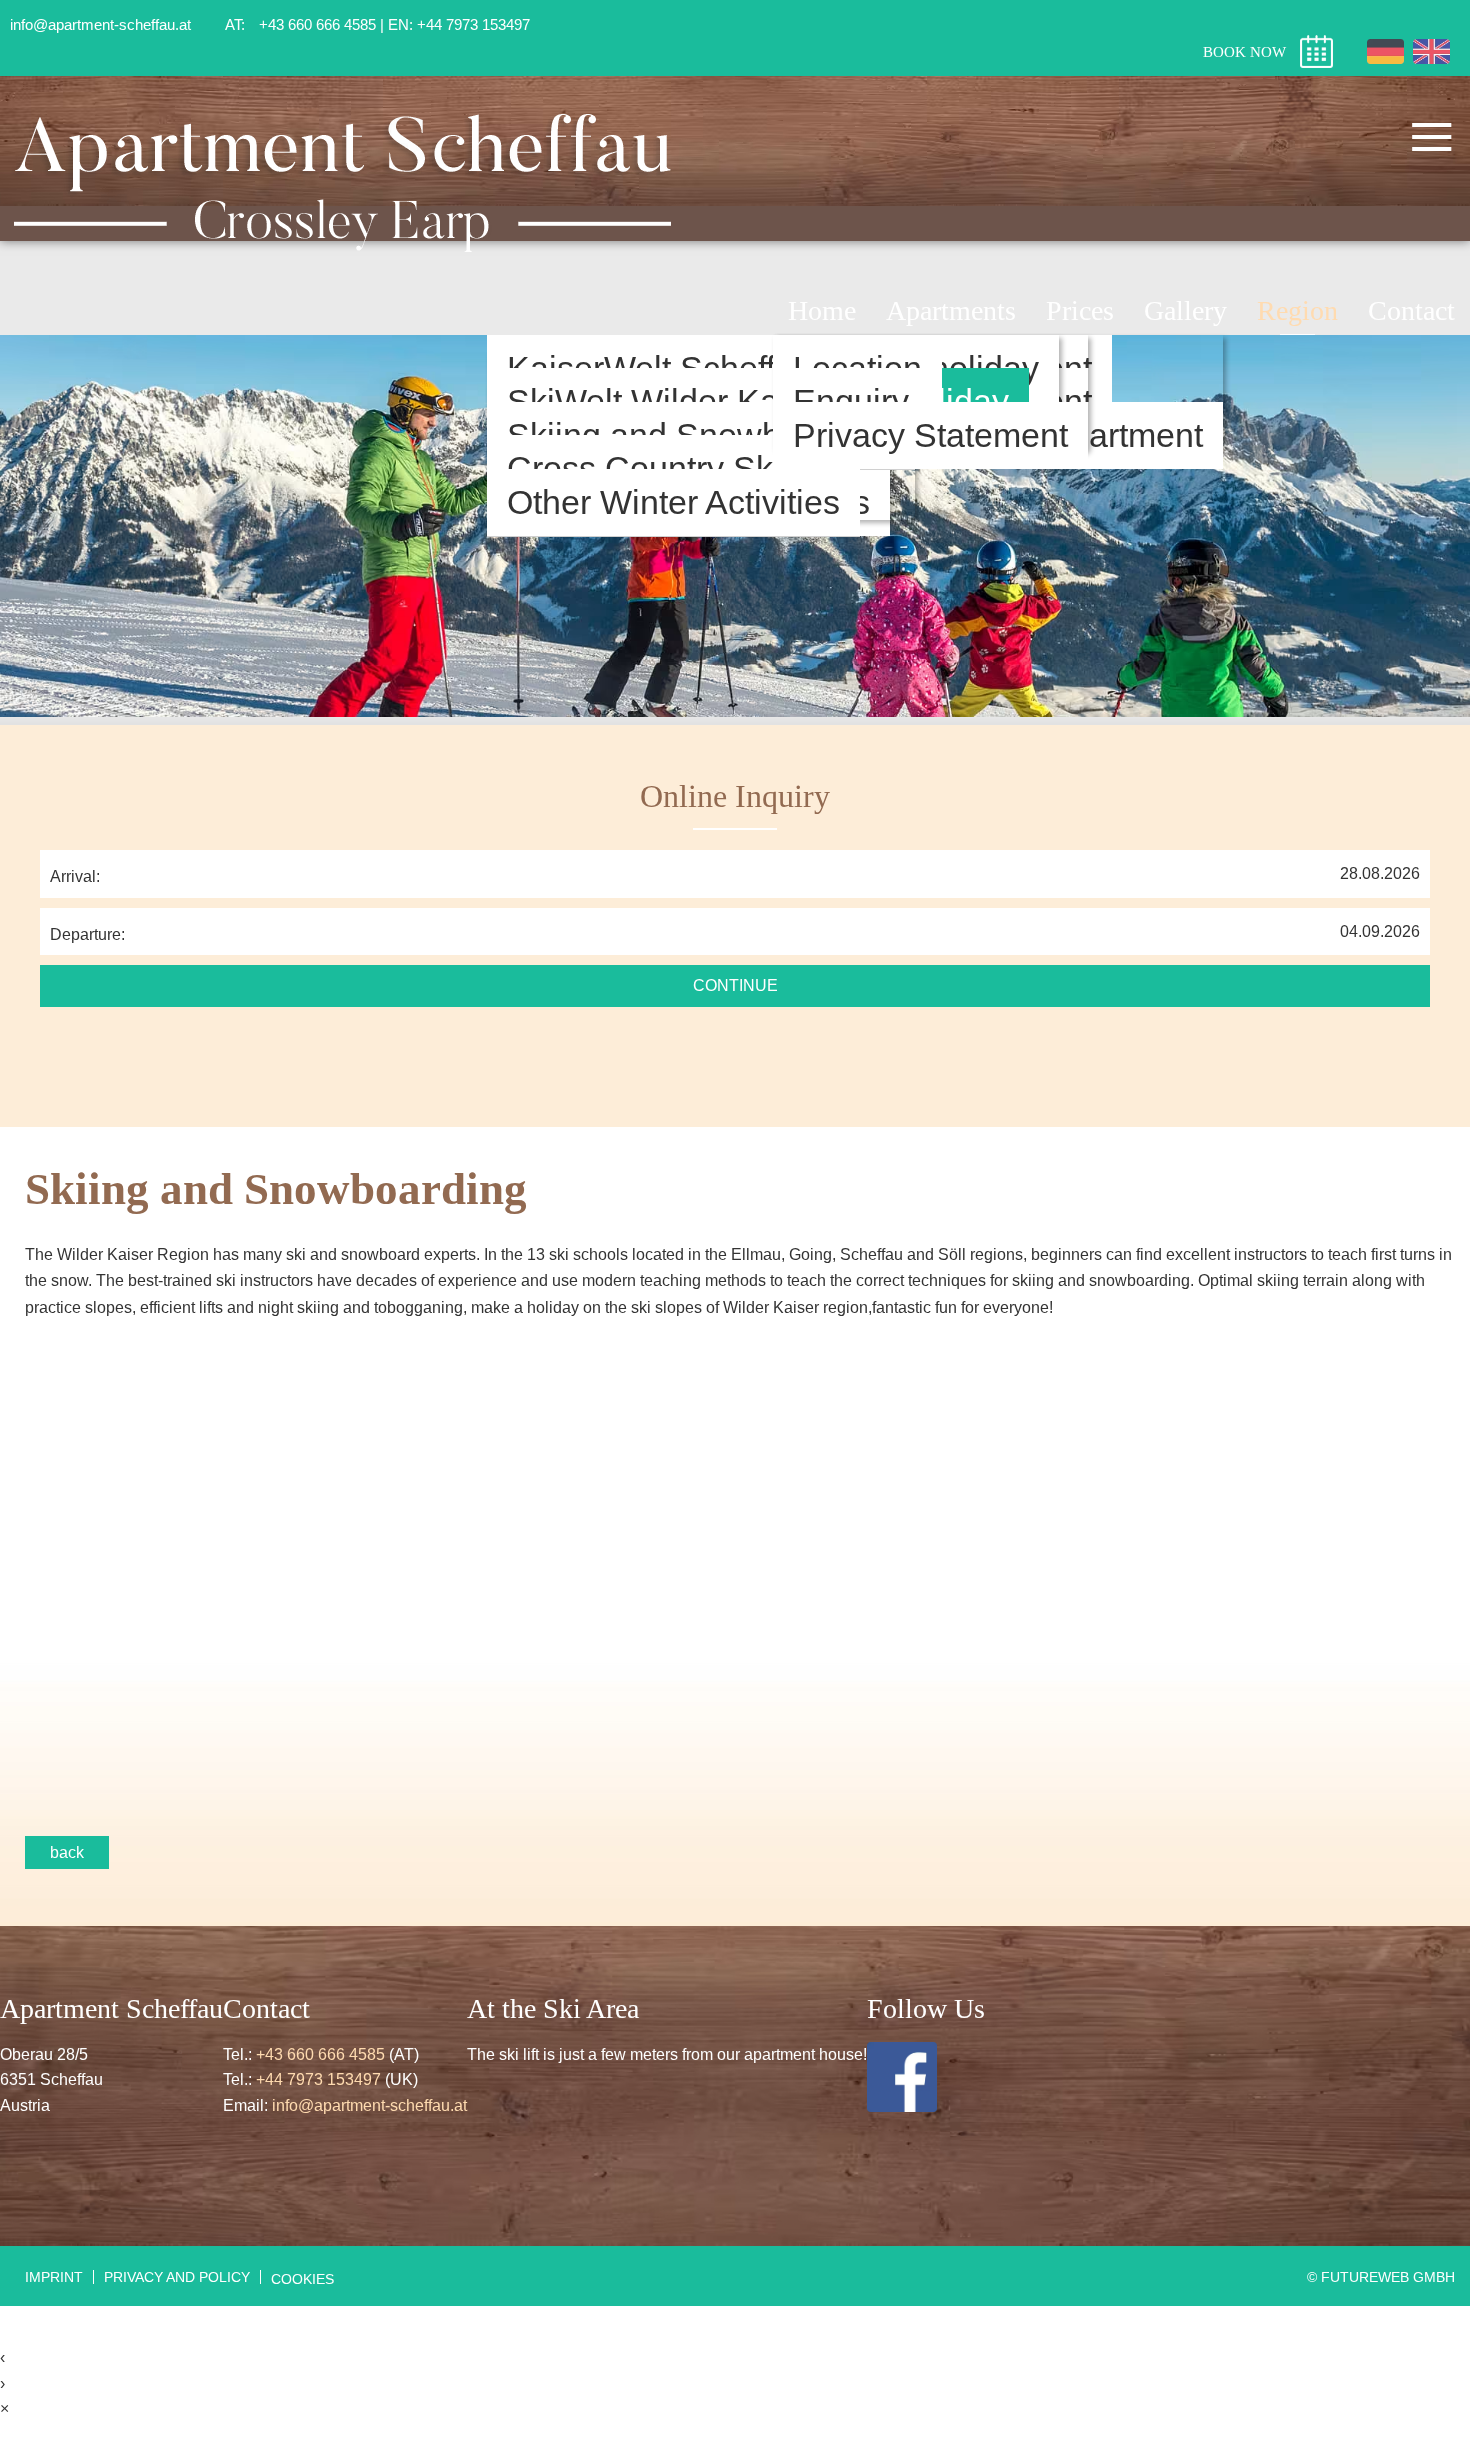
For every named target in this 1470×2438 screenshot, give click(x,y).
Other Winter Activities (673, 502)
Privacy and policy (177, 2277)
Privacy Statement (930, 435)
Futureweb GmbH (1388, 2277)
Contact (1411, 310)
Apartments (951, 310)
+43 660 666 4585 (320, 2054)
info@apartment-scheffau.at (369, 2105)
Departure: (87, 934)
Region (1297, 310)
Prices (1080, 310)
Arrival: (75, 876)
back (67, 1852)
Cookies (302, 2279)
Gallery (1185, 310)
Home (822, 310)
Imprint (54, 2277)
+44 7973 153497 (318, 2079)
